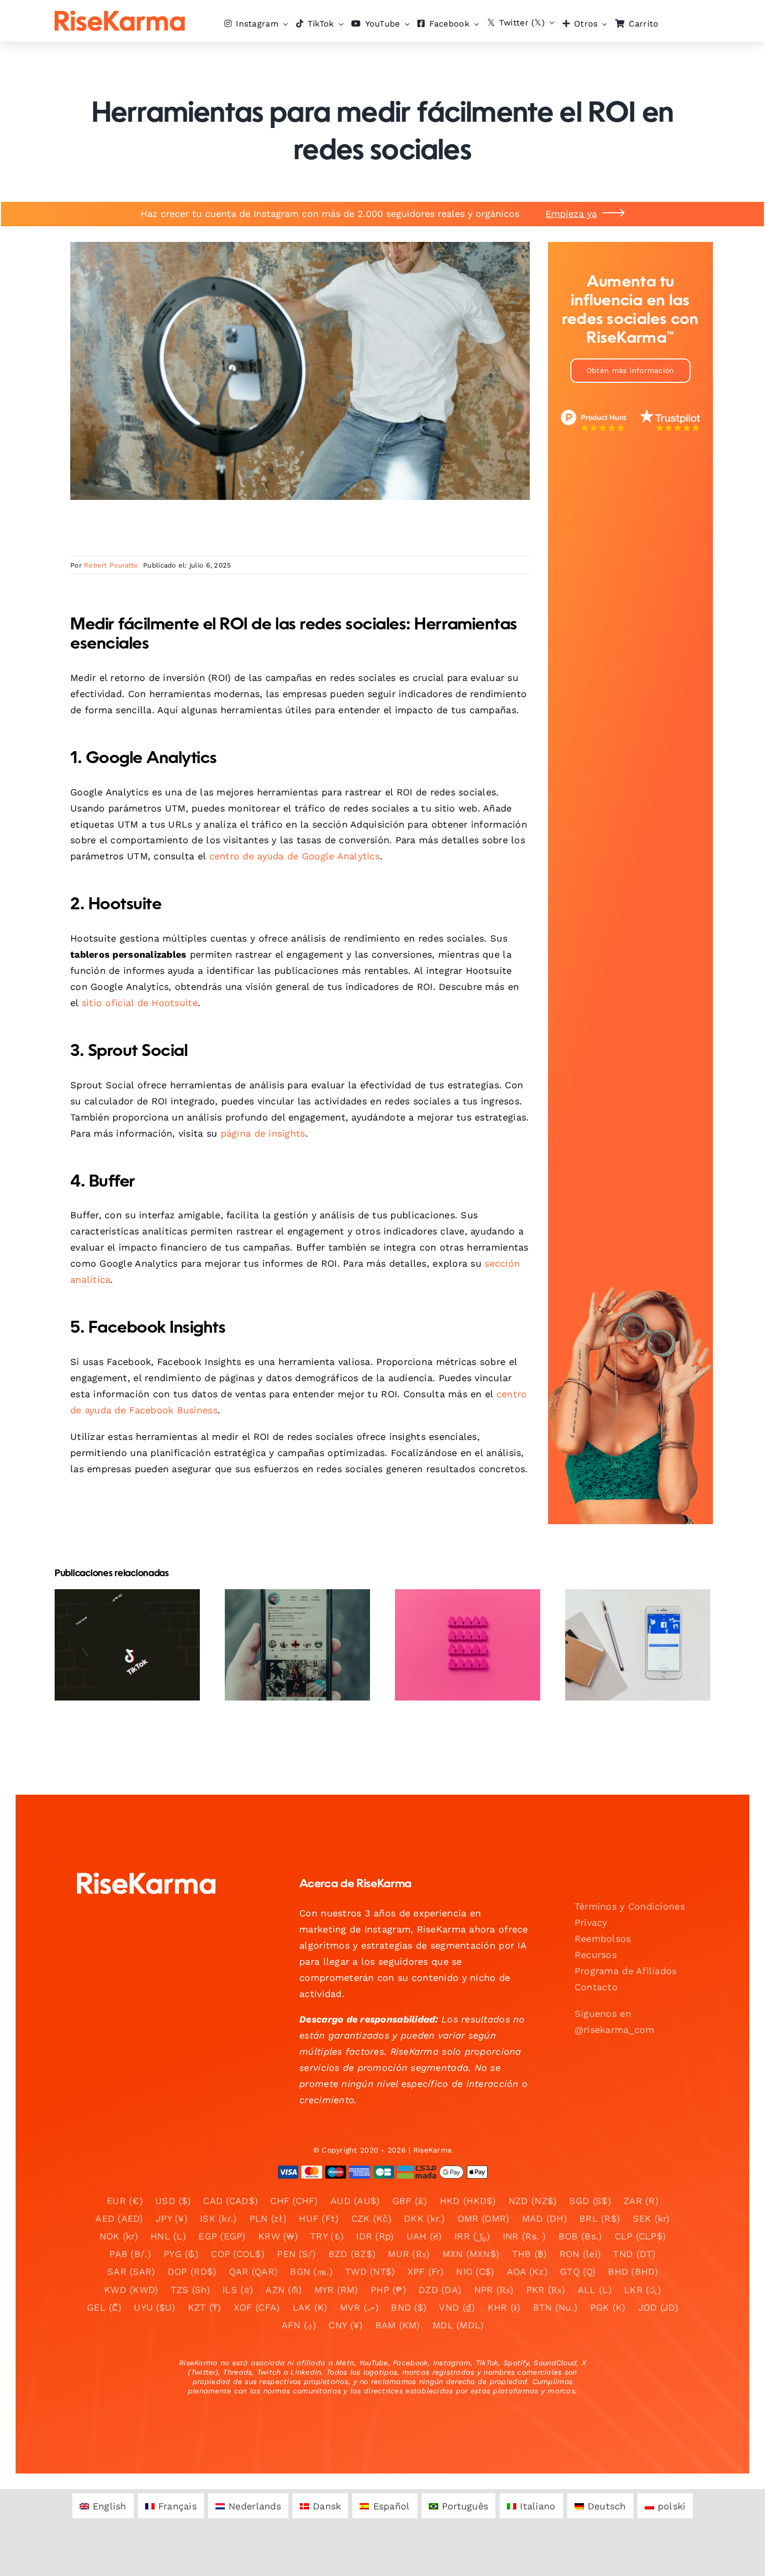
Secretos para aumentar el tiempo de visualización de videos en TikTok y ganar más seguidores (118, 1607)
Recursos (596, 1955)
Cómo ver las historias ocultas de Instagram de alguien (459, 1621)
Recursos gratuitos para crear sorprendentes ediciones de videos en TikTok (289, 1607)
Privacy (591, 1922)
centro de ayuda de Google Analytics (295, 856)
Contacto (596, 1987)
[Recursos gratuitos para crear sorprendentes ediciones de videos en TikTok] (297, 1645)
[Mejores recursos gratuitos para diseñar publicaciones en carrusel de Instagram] (638, 1645)
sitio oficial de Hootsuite (140, 1003)
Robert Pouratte (111, 565)
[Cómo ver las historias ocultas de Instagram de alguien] (468, 1645)
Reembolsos (603, 1939)
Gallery (136, 1607)
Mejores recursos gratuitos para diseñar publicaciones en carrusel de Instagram (629, 1614)
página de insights (263, 1133)
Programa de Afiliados (626, 1971)
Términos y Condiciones (630, 1906)
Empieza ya (571, 214)
